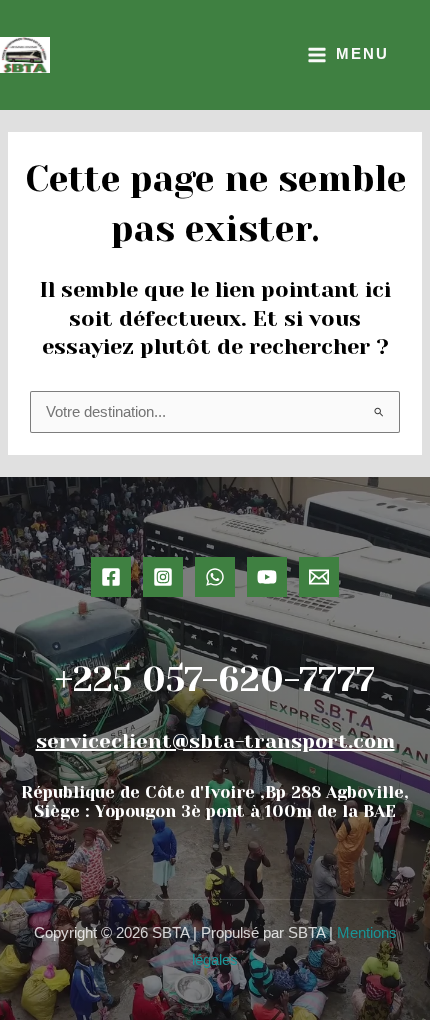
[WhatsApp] (215, 577)
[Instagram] (163, 577)
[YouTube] (267, 577)
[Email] (319, 577)
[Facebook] (111, 577)
